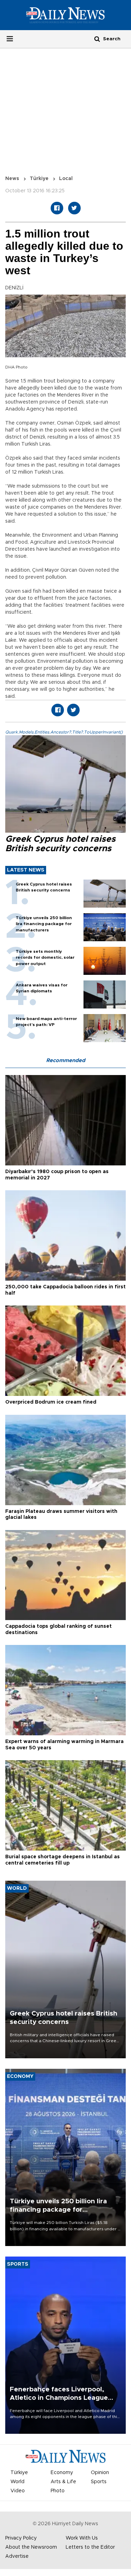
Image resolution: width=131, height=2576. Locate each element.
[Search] (97, 39)
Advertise (17, 2556)
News (12, 179)
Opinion (100, 2473)
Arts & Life (63, 2482)
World (17, 2482)
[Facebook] (57, 208)
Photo (58, 2491)
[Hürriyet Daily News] (65, 15)
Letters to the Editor (90, 2547)
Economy (62, 2473)
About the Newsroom (31, 2547)
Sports (99, 2482)
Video (18, 2491)
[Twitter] (74, 208)
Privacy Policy (21, 2538)
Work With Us (82, 2538)
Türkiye (39, 179)
